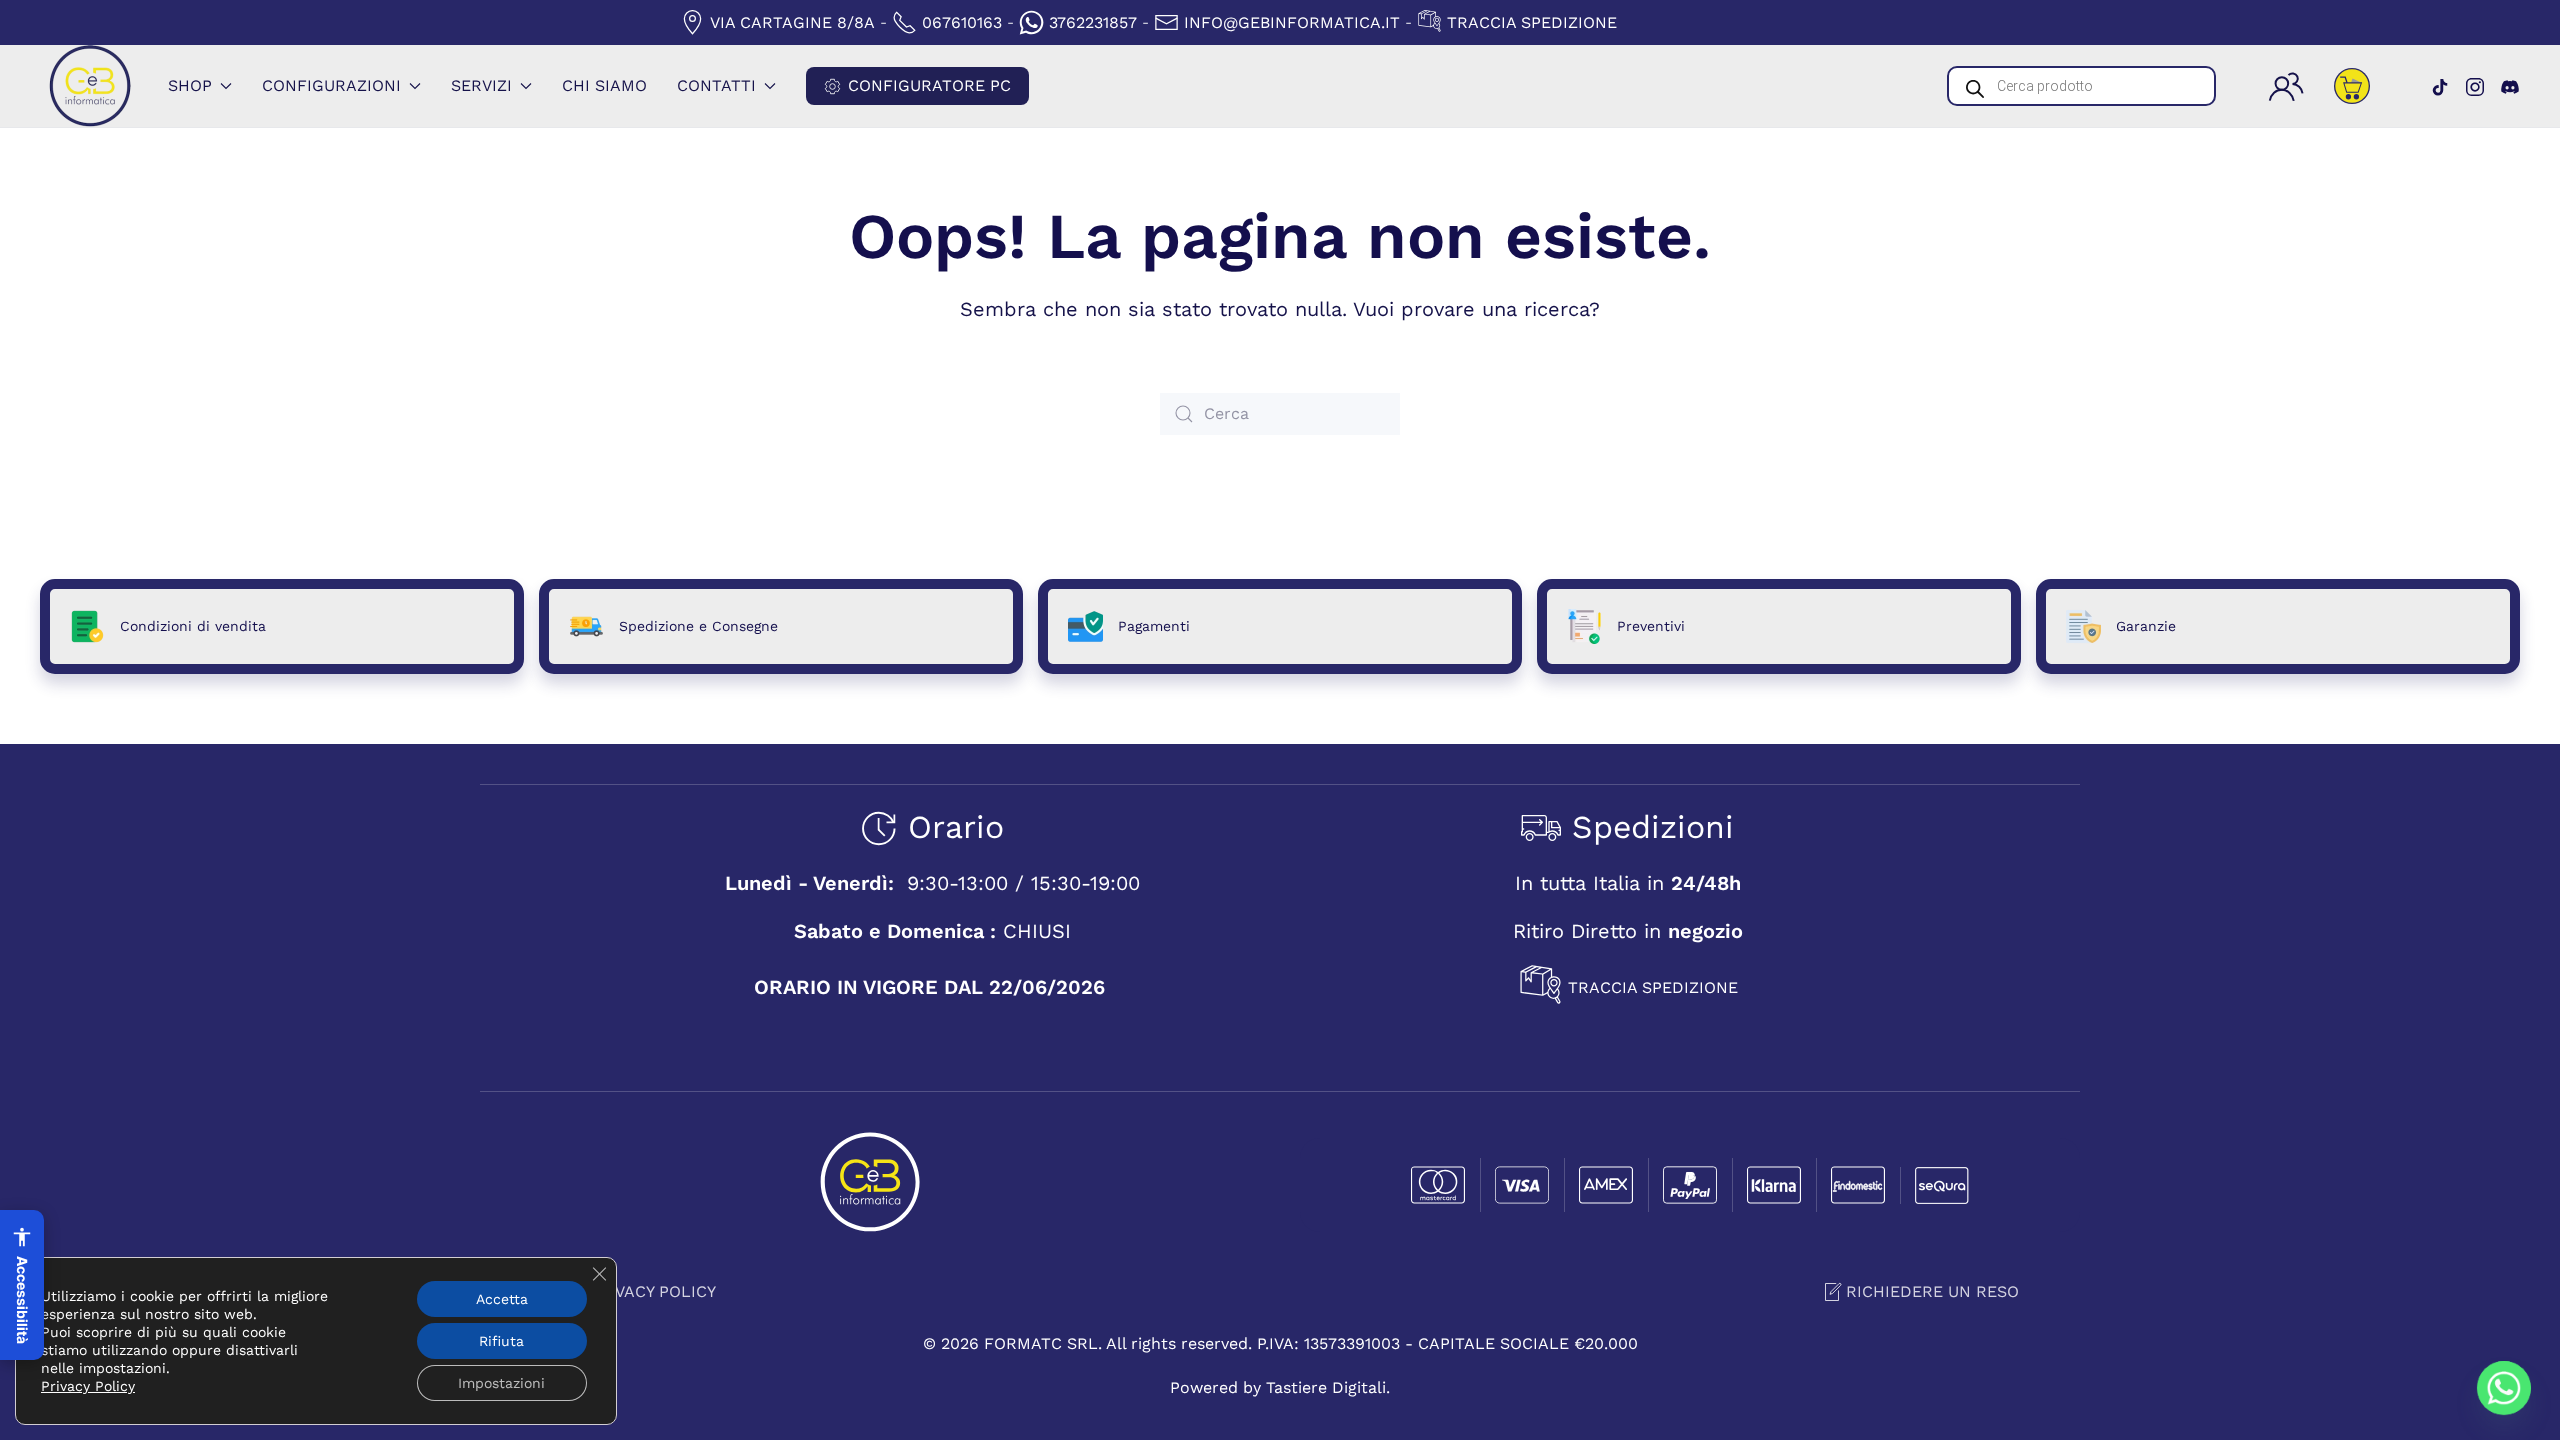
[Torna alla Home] (90, 86)
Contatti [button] (716, 85)
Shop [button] (190, 85)
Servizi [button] (481, 85)
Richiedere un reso (1932, 1291)
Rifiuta (501, 1341)
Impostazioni (501, 1383)
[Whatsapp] (2504, 1388)
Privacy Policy (652, 1297)
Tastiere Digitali (1326, 1387)
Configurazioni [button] (331, 85)
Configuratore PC (929, 85)
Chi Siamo (604, 85)
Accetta (502, 1299)
